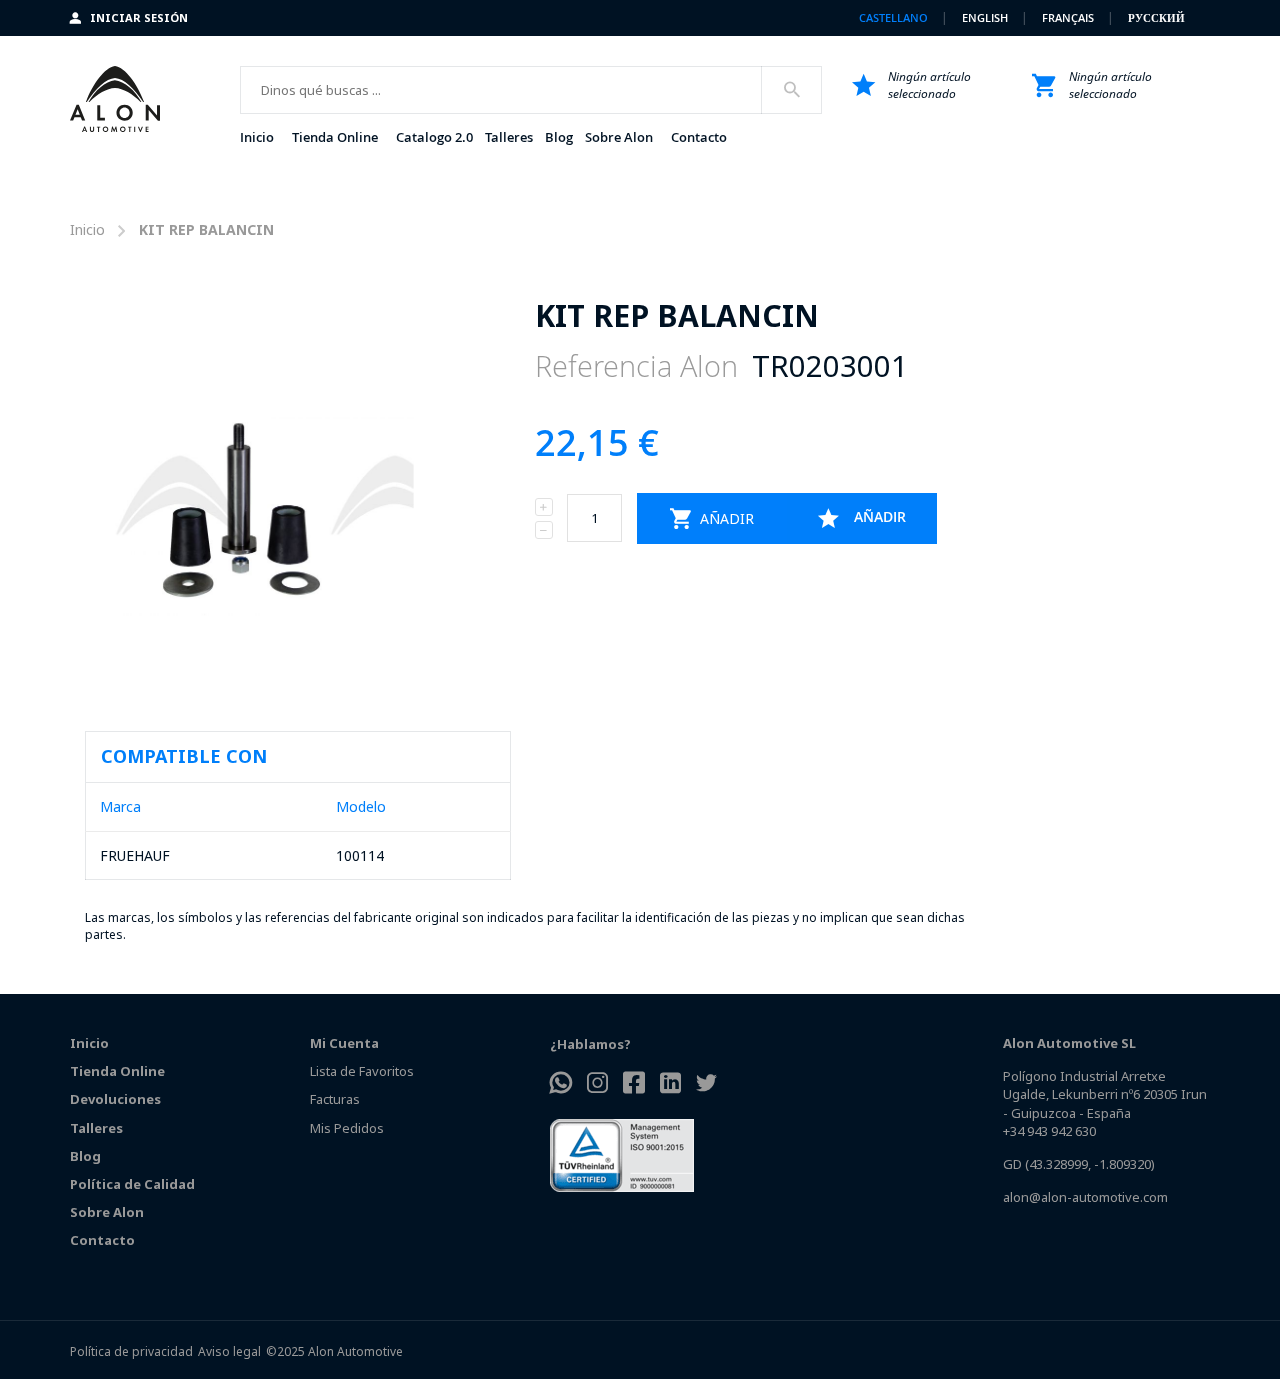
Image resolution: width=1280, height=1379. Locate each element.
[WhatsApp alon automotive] (561, 1084)
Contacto (102, 1240)
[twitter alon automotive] (706, 1084)
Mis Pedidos (347, 1128)
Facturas (335, 1099)
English (986, 17)
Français (1069, 17)
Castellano (895, 17)
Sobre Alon (107, 1212)
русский (1156, 17)
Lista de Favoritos (362, 1071)
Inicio (87, 229)
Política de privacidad (131, 1351)
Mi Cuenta (344, 1043)
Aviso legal (229, 1351)
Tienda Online (117, 1071)
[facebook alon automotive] (634, 1084)
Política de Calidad (132, 1184)
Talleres (96, 1128)
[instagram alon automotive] (597, 1084)
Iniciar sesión (139, 17)
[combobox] (531, 90)
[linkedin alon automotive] (670, 1084)
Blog (85, 1156)
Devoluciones (115, 1099)
